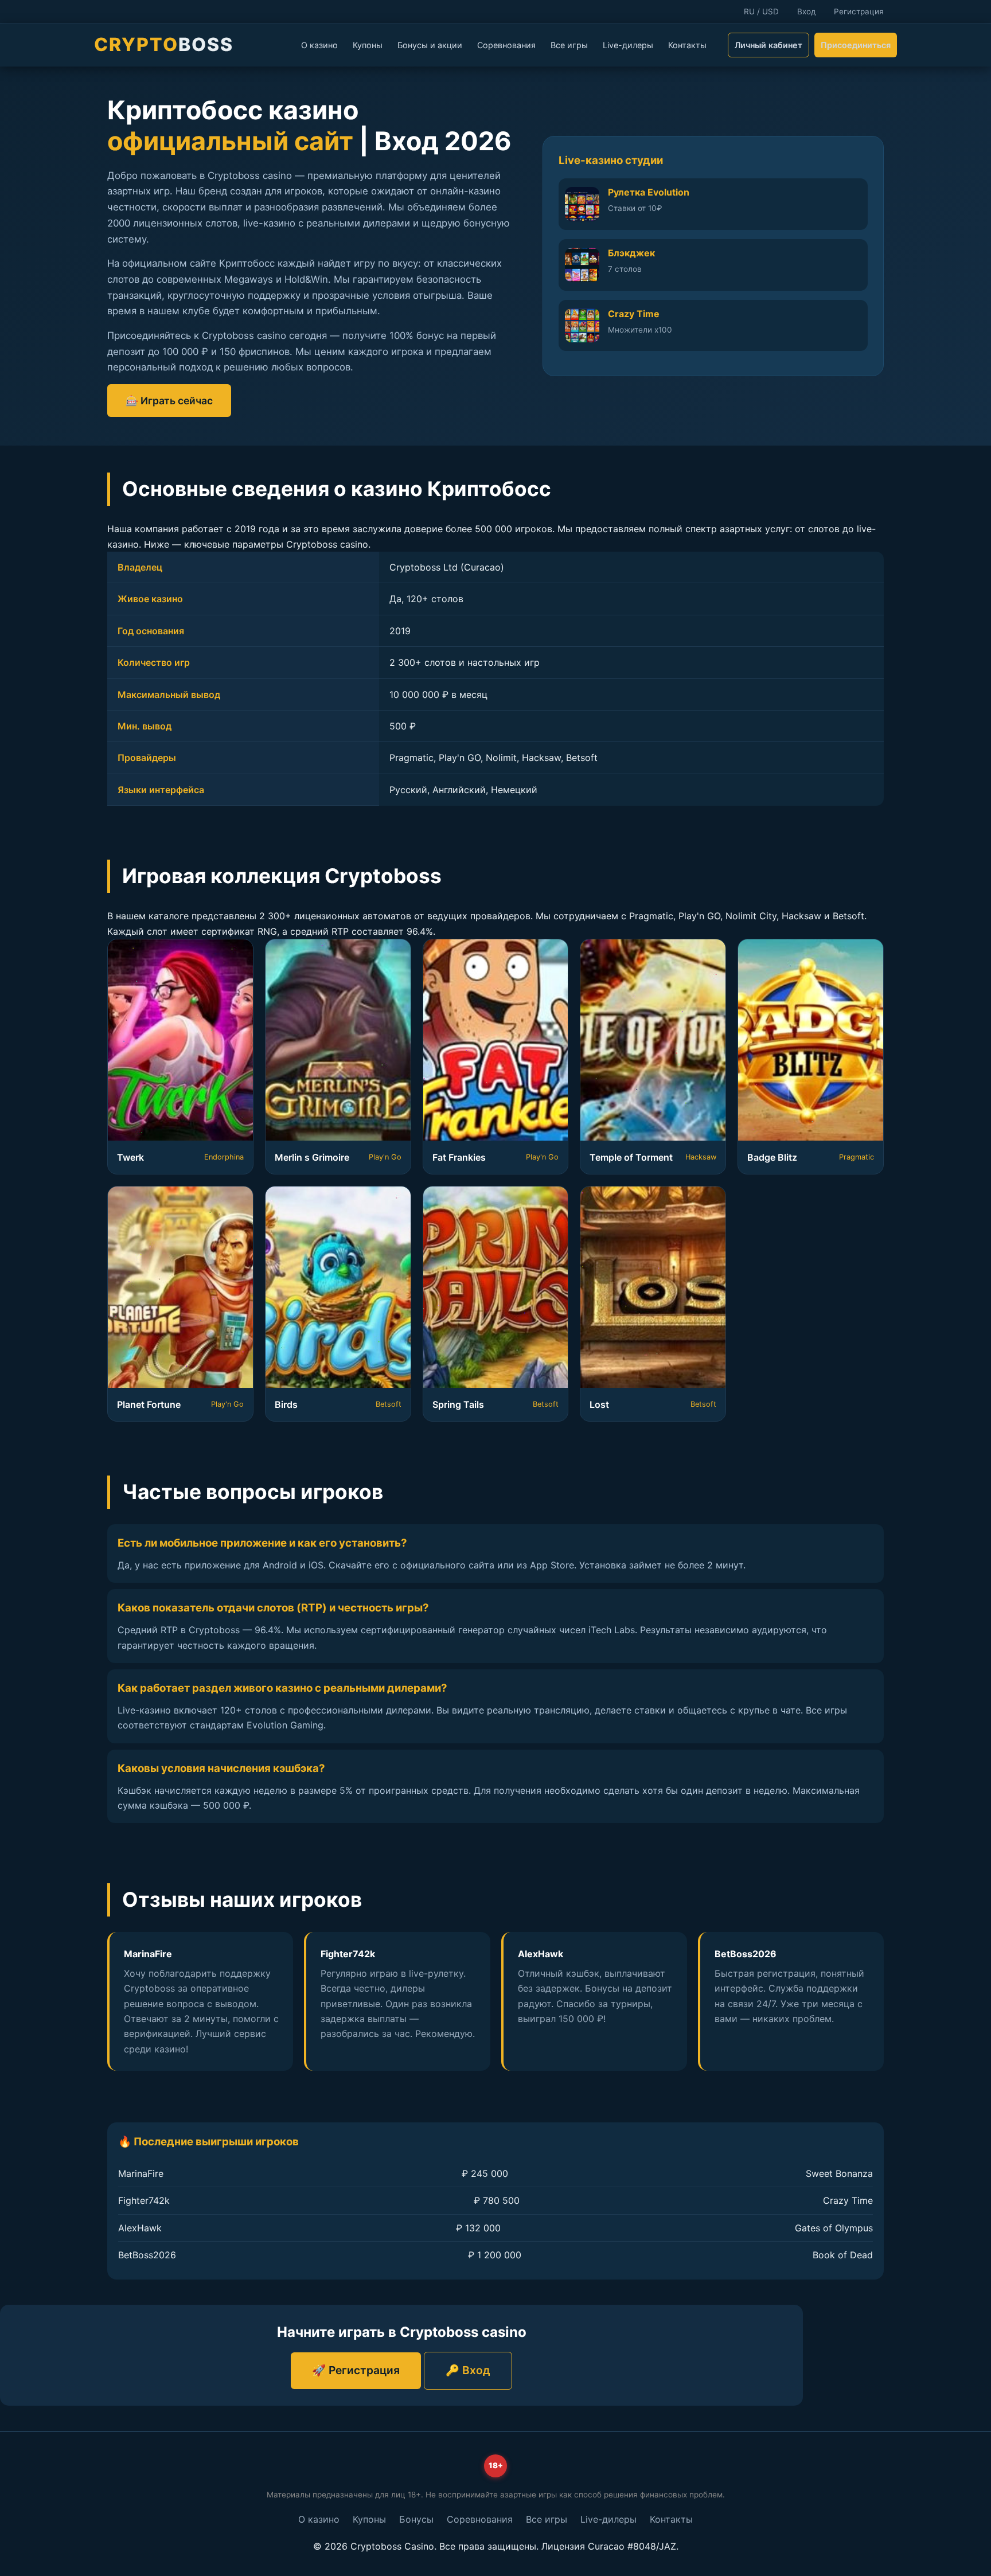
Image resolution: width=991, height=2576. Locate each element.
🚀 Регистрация (356, 2370)
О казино (319, 45)
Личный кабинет (768, 45)
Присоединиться (856, 45)
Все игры (569, 45)
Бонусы (416, 2519)
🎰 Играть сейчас (169, 401)
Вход (806, 11)
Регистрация (859, 11)
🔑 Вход (468, 2370)
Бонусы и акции (430, 45)
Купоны (368, 45)
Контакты (687, 45)
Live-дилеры (628, 45)
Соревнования (506, 45)
